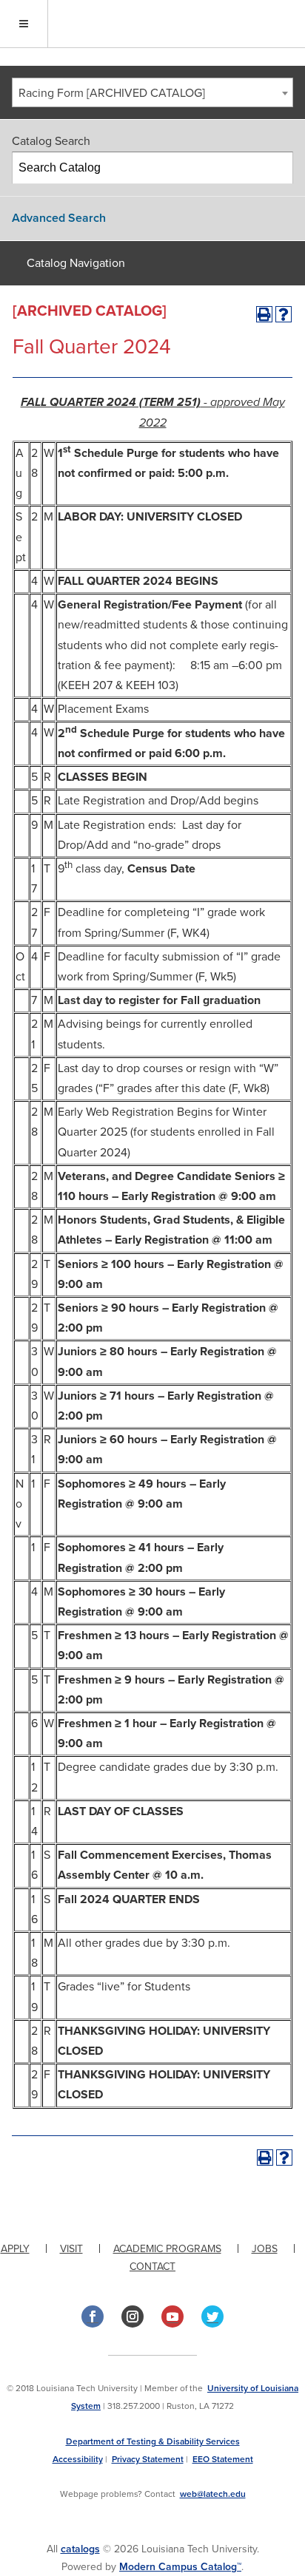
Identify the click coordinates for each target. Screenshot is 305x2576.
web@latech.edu (213, 2494)
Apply (15, 2249)
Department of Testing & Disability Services (153, 2441)
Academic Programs (167, 2249)
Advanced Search (59, 218)
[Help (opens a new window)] (284, 314)
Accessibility (78, 2459)
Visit (71, 2249)
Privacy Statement (148, 2459)
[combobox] (152, 92)
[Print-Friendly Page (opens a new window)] (264, 314)
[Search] (278, 168)
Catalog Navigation (76, 263)
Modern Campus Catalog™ (180, 2567)
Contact (152, 2267)
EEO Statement (223, 2459)
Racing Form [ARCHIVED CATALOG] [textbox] (112, 93)
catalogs (80, 2549)
